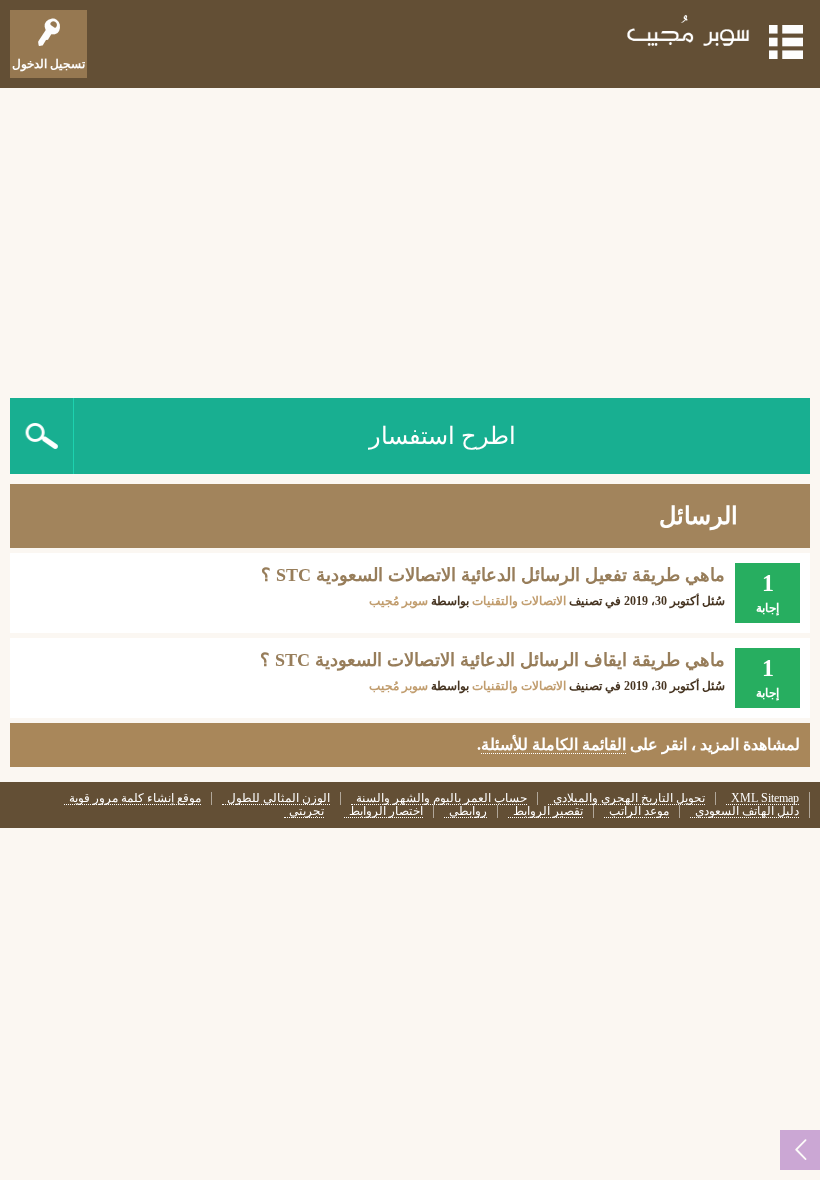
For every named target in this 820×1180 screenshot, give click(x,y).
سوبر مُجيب (398, 601)
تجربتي (306, 811)
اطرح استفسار (442, 436)
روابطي (468, 811)
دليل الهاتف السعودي (747, 811)
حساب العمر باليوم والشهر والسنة (441, 798)
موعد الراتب (639, 811)
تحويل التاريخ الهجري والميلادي (629, 798)
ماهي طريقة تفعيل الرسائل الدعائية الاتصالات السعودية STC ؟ (493, 575)
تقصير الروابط (548, 811)
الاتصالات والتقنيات (519, 601)
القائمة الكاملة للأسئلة (553, 744)
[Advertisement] (410, 238)
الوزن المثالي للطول (278, 798)
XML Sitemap (765, 798)
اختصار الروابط (386, 811)
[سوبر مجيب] (689, 34)
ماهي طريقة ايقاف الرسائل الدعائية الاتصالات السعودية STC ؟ (492, 660)
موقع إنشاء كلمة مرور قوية (135, 798)
